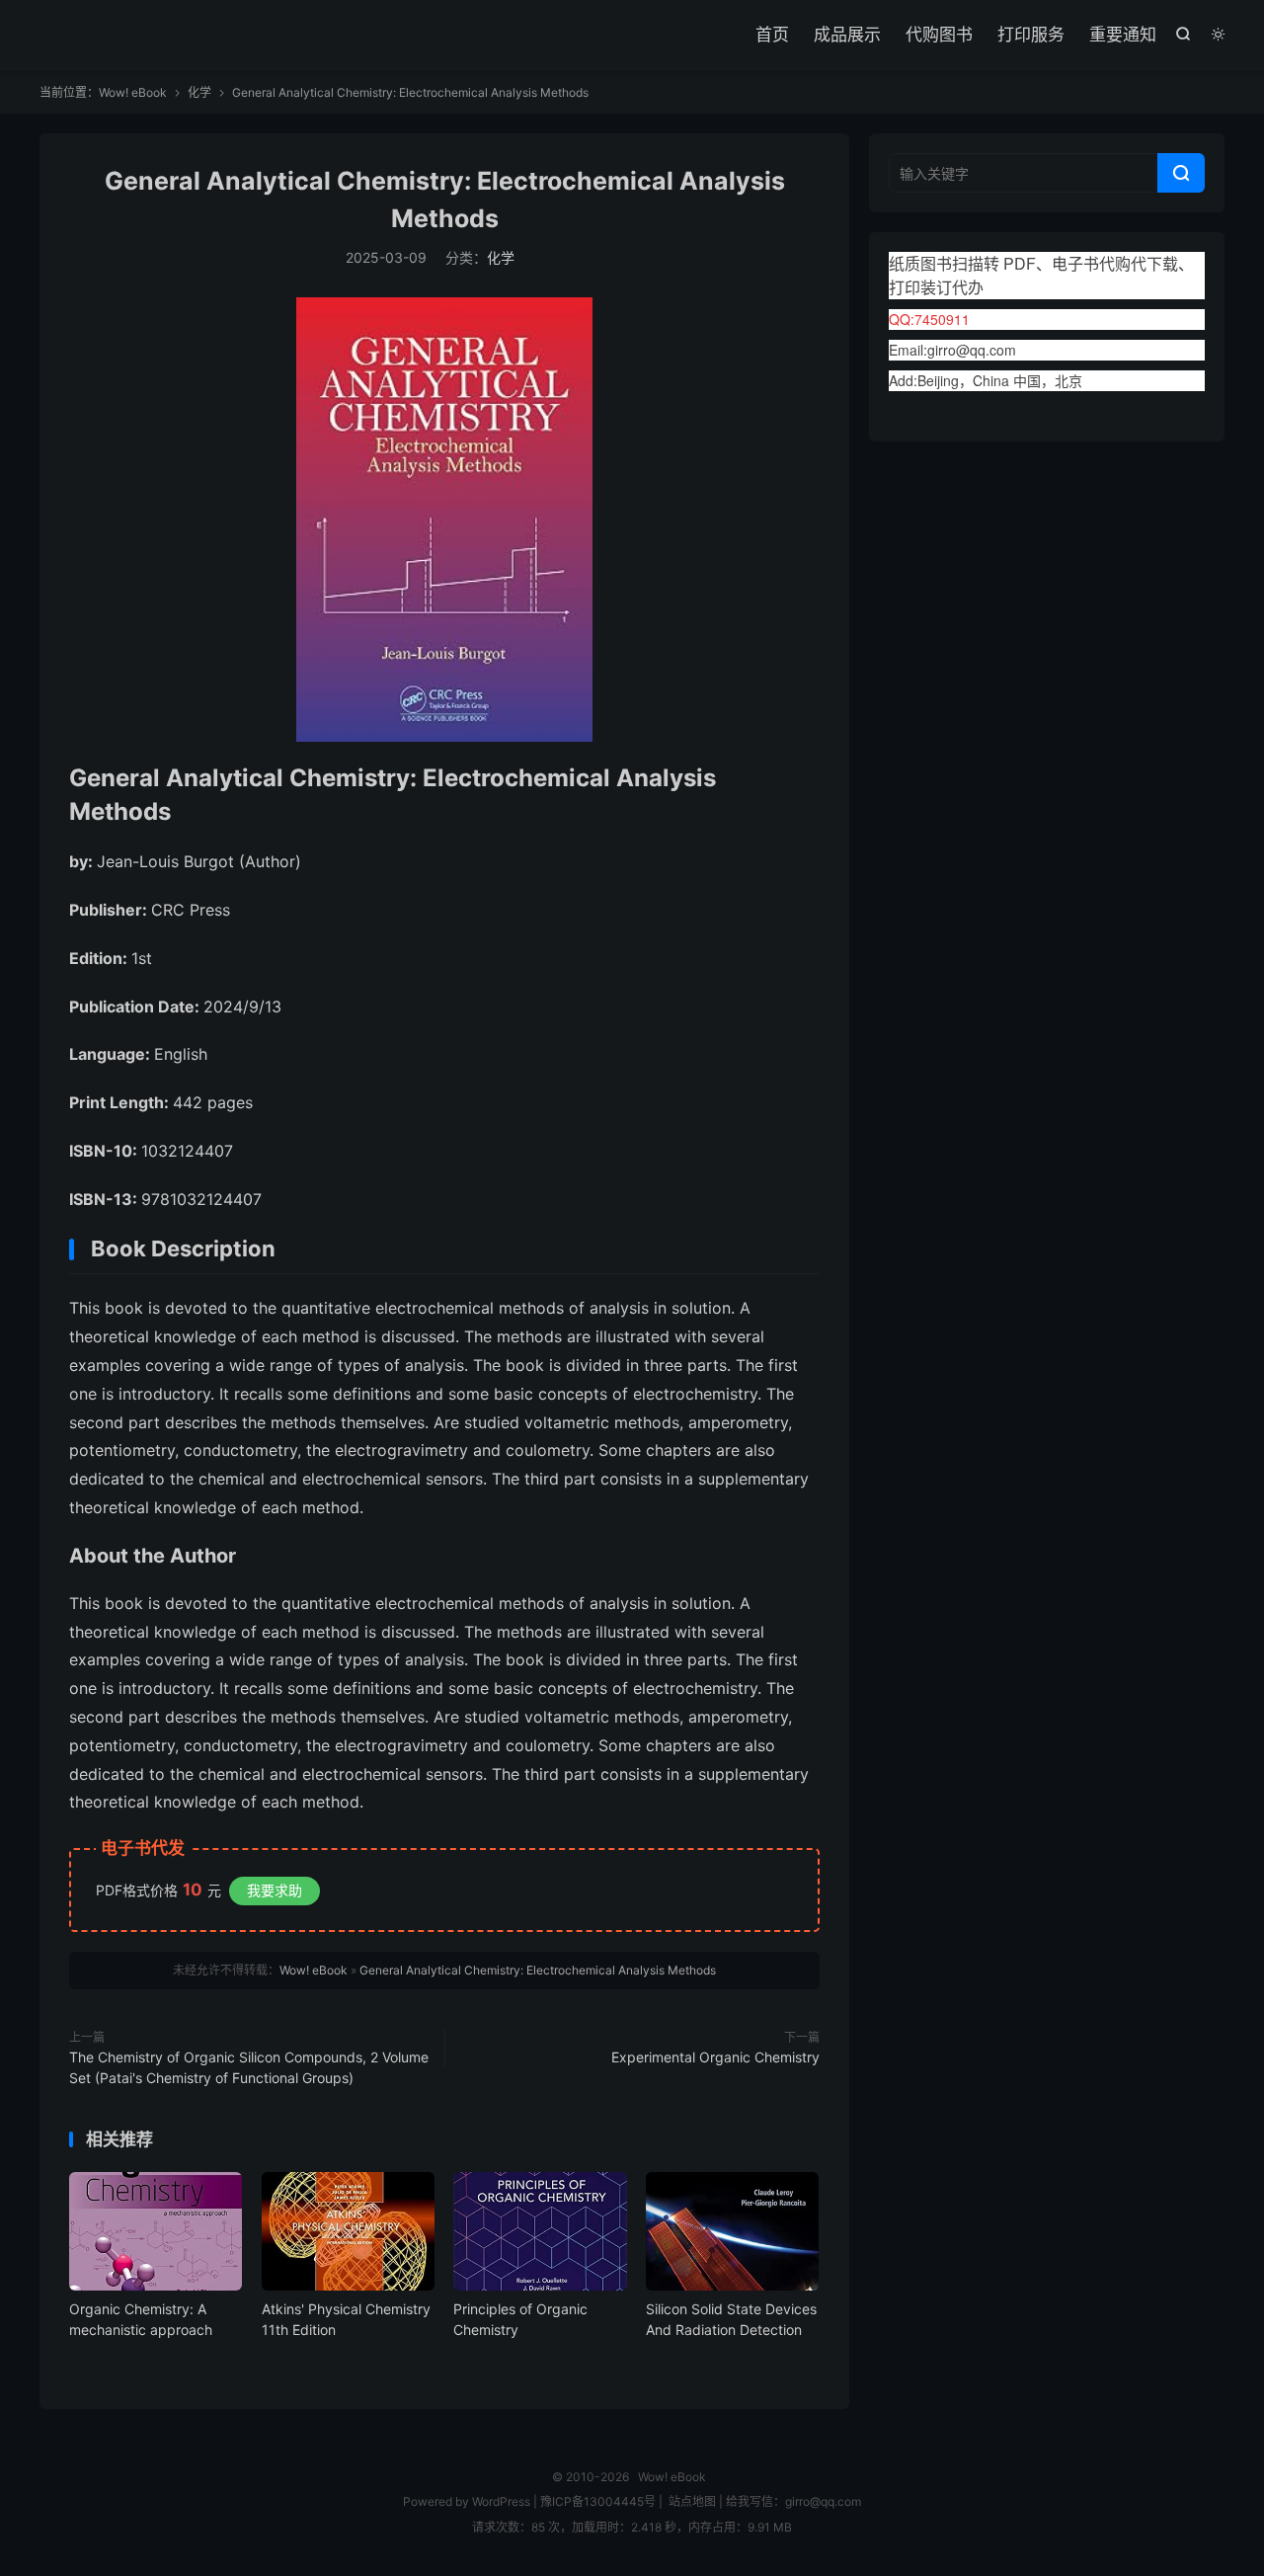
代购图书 (939, 35)
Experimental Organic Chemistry (715, 2057)
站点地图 (692, 2501)
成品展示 (847, 35)
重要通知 (1123, 35)
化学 (199, 92)
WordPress (500, 2501)
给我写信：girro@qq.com (793, 2501)
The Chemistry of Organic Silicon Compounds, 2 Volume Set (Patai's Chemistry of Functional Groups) (249, 2067)
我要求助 (275, 1890)
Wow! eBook (133, 92)
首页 (772, 35)
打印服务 (1031, 35)
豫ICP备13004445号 (598, 2501)
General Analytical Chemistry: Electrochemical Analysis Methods (538, 1970)
